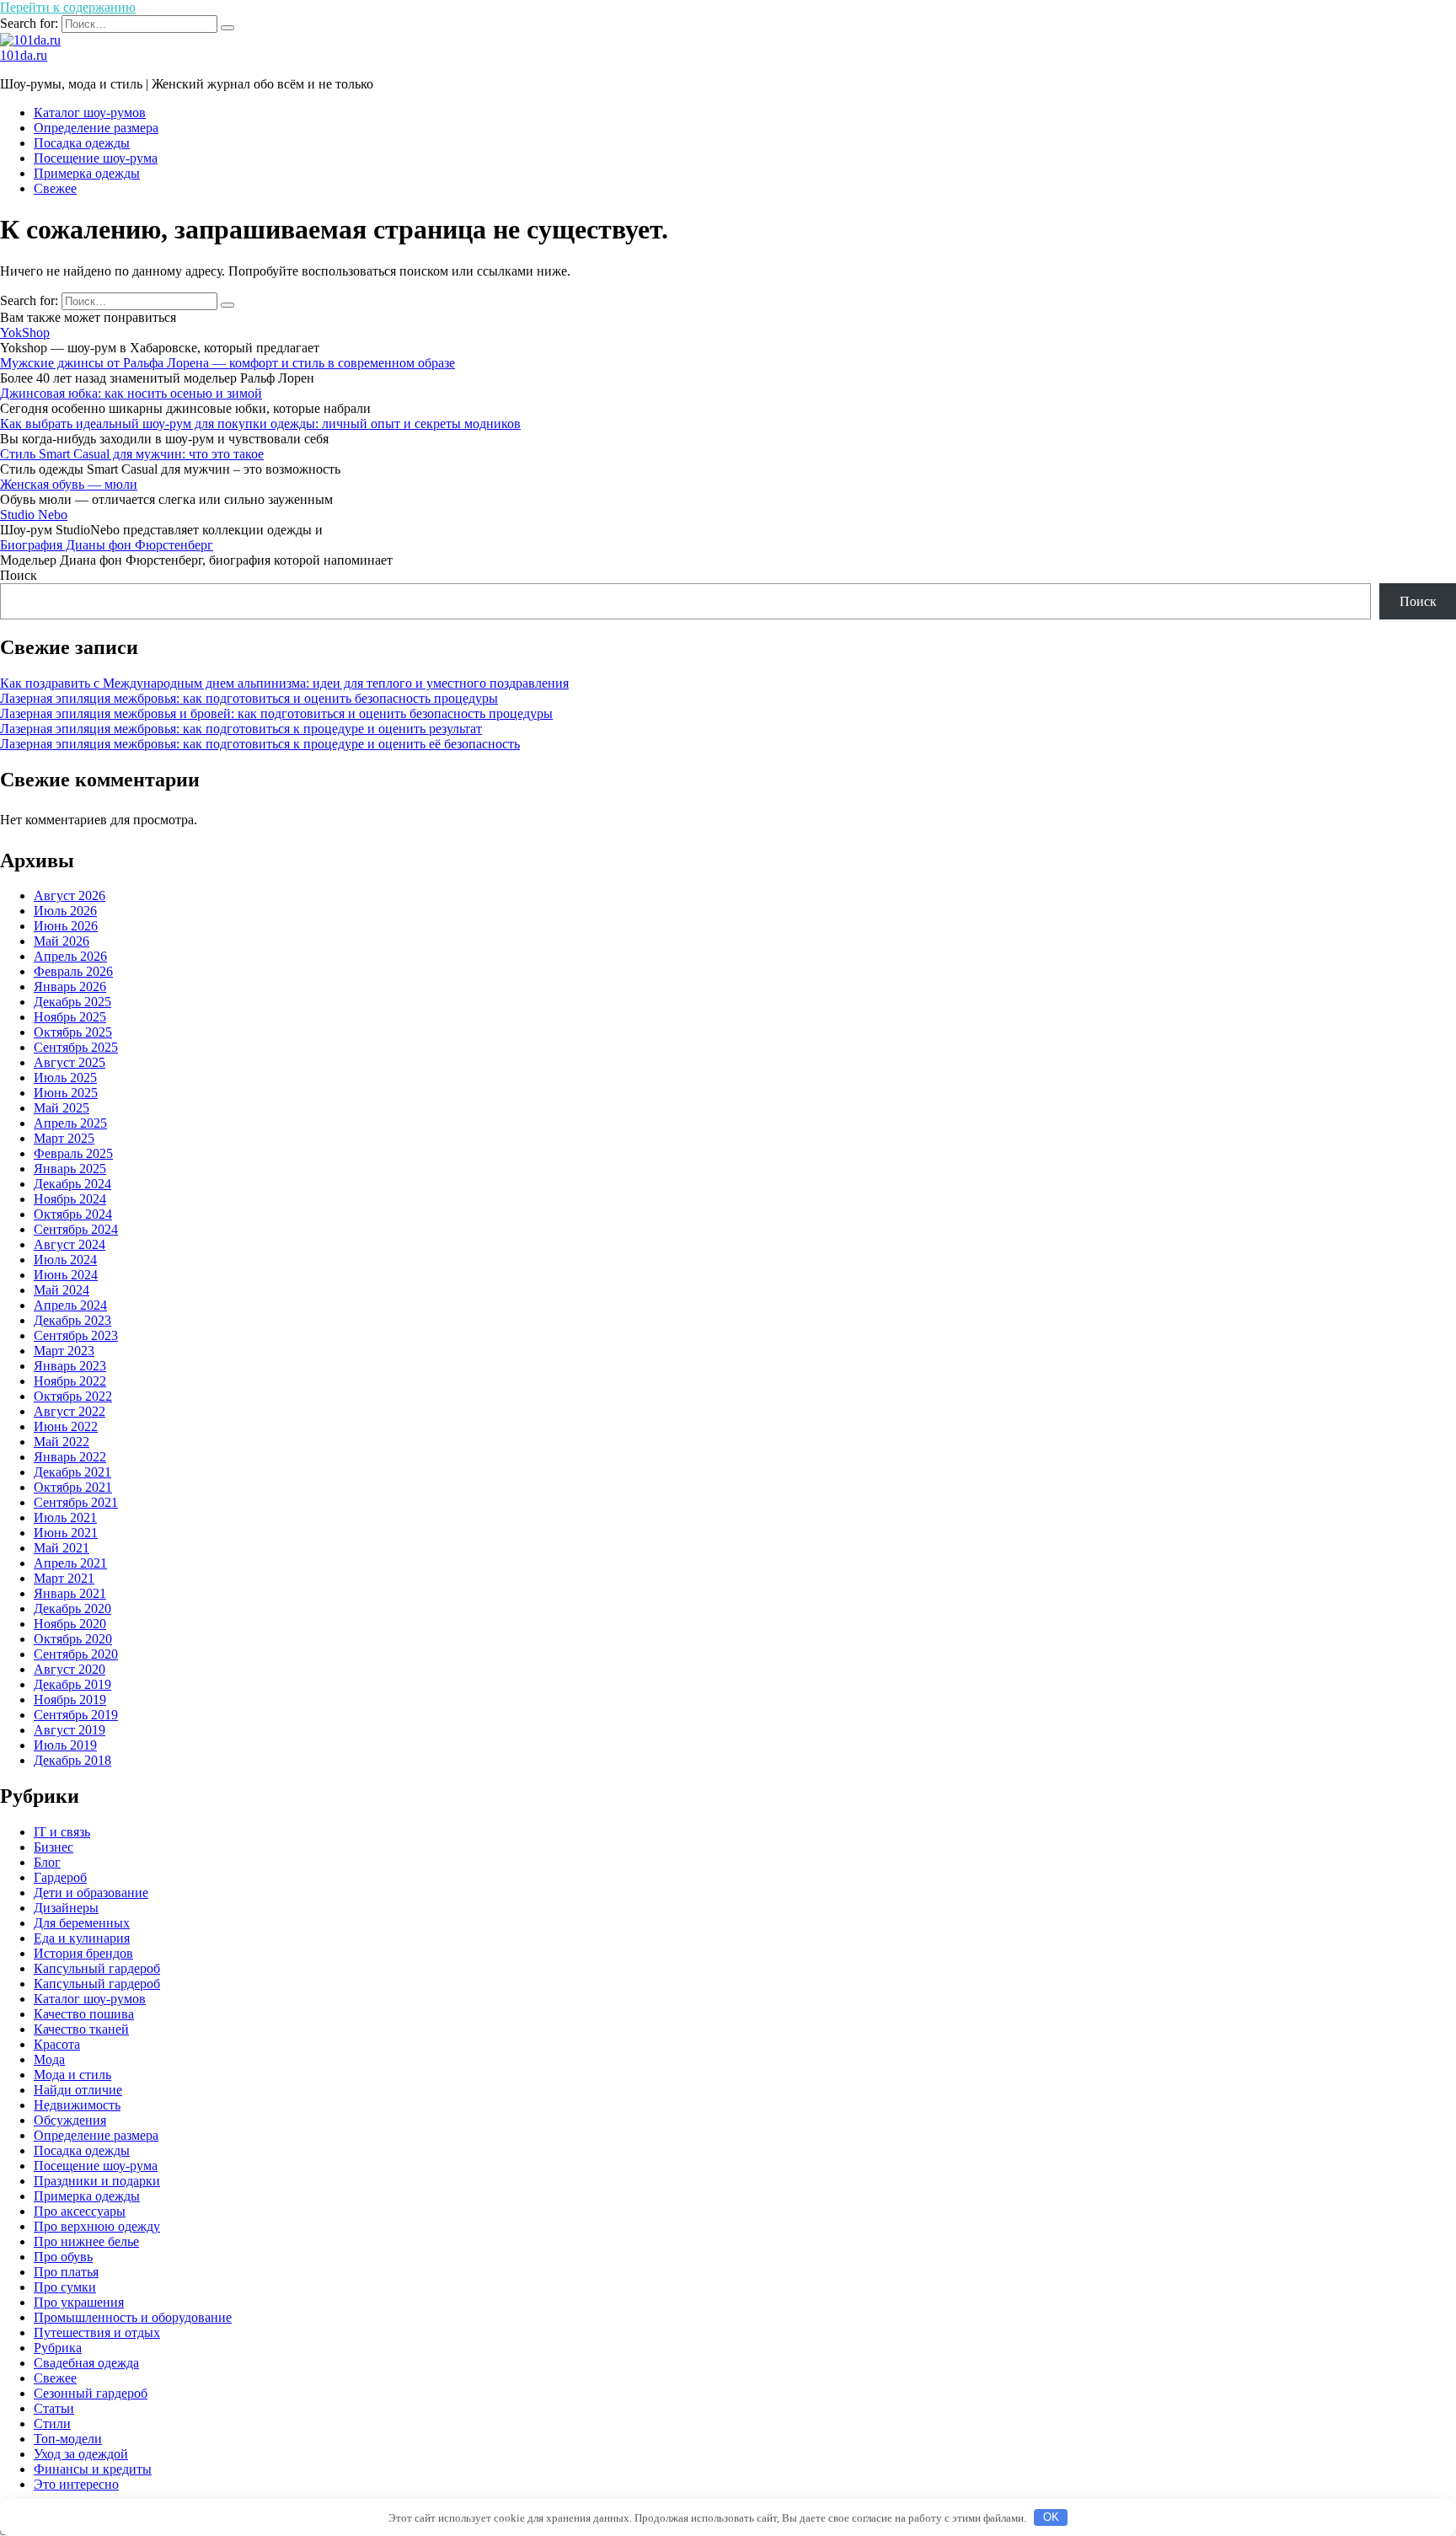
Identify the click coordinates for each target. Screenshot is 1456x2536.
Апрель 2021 (70, 1563)
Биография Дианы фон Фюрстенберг (107, 545)
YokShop (25, 332)
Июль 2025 (65, 1078)
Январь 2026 (70, 987)
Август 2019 (70, 1730)
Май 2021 (62, 1548)
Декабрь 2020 (72, 1608)
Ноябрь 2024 (70, 1199)
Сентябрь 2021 (76, 1502)
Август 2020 (70, 1669)
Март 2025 (64, 1138)
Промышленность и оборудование (133, 2317)
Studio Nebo (34, 515)
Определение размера (96, 128)
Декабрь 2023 (72, 1320)
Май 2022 (62, 1442)
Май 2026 (62, 941)
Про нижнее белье (86, 2241)
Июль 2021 (65, 1517)
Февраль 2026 (73, 971)
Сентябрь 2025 (76, 1047)
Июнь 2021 (66, 1533)
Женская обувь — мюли (69, 484)
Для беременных (82, 1923)
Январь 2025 (70, 1169)
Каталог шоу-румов (90, 113)
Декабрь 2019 (72, 1684)
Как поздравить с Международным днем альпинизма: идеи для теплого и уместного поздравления (284, 683)
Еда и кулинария (82, 1938)
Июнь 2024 (66, 1275)
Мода (49, 2059)
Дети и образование (91, 1893)
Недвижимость (77, 2105)
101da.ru (24, 55)
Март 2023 (64, 1351)
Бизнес (54, 1847)
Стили (52, 2423)
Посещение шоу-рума (96, 158)
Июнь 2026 (66, 926)
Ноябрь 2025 (70, 1017)
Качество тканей (81, 2029)
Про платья (66, 2272)
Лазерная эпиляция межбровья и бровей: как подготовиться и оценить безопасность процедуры (276, 713)
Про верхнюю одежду (97, 2226)
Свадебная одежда (86, 2363)
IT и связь (62, 1832)
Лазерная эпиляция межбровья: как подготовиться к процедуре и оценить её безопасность (260, 744)
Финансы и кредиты (93, 2469)
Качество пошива (84, 2014)
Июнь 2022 (66, 1426)
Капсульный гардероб (97, 1984)
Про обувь (63, 2257)
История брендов (83, 1953)
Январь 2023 (70, 1366)
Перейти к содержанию (68, 7)
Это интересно (76, 2484)
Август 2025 (70, 1062)
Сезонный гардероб (91, 2393)
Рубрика (58, 2348)
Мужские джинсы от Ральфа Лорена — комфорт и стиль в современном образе (227, 363)
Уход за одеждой (81, 2454)
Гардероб (60, 1877)
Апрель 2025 (70, 1123)
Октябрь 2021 (73, 1487)
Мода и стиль (72, 2075)
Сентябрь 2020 (76, 1654)
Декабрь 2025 (72, 1002)
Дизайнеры (66, 1908)
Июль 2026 (65, 911)
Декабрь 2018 (72, 1760)
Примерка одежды (87, 173)
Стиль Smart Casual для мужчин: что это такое (132, 454)
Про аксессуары (80, 2211)
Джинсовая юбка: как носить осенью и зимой (131, 393)
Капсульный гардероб (97, 1968)
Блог (47, 1862)
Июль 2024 (65, 1260)
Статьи (54, 2408)
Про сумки (65, 2287)
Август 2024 (70, 1244)
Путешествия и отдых (97, 2332)
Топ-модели (68, 2439)
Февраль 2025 (73, 1153)
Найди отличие (78, 2090)
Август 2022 (70, 1411)
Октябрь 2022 (73, 1396)
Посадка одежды (82, 143)
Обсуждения (70, 2120)
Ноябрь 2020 (70, 1624)
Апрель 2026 (70, 956)
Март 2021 (64, 1578)
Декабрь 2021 (72, 1472)
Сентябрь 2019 (76, 1715)
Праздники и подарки (97, 2181)
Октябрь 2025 (73, 1032)
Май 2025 (62, 1108)
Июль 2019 (65, 1745)
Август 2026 (70, 895)
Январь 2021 (70, 1593)
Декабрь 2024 (72, 1184)
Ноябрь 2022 (70, 1381)
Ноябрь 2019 (70, 1700)
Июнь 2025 (66, 1093)
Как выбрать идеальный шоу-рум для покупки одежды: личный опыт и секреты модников (260, 424)
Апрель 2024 (70, 1305)
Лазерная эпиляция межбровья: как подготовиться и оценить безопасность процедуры (249, 698)
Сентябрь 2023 (76, 1335)
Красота (57, 2044)
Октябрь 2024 (73, 1214)
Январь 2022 (70, 1457)
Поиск (19, 575)
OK (1051, 2517)
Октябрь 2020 (73, 1639)
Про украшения (79, 2302)
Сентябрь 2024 (76, 1229)
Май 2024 (62, 1290)
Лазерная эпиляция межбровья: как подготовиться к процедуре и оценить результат (241, 729)
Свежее (55, 188)
